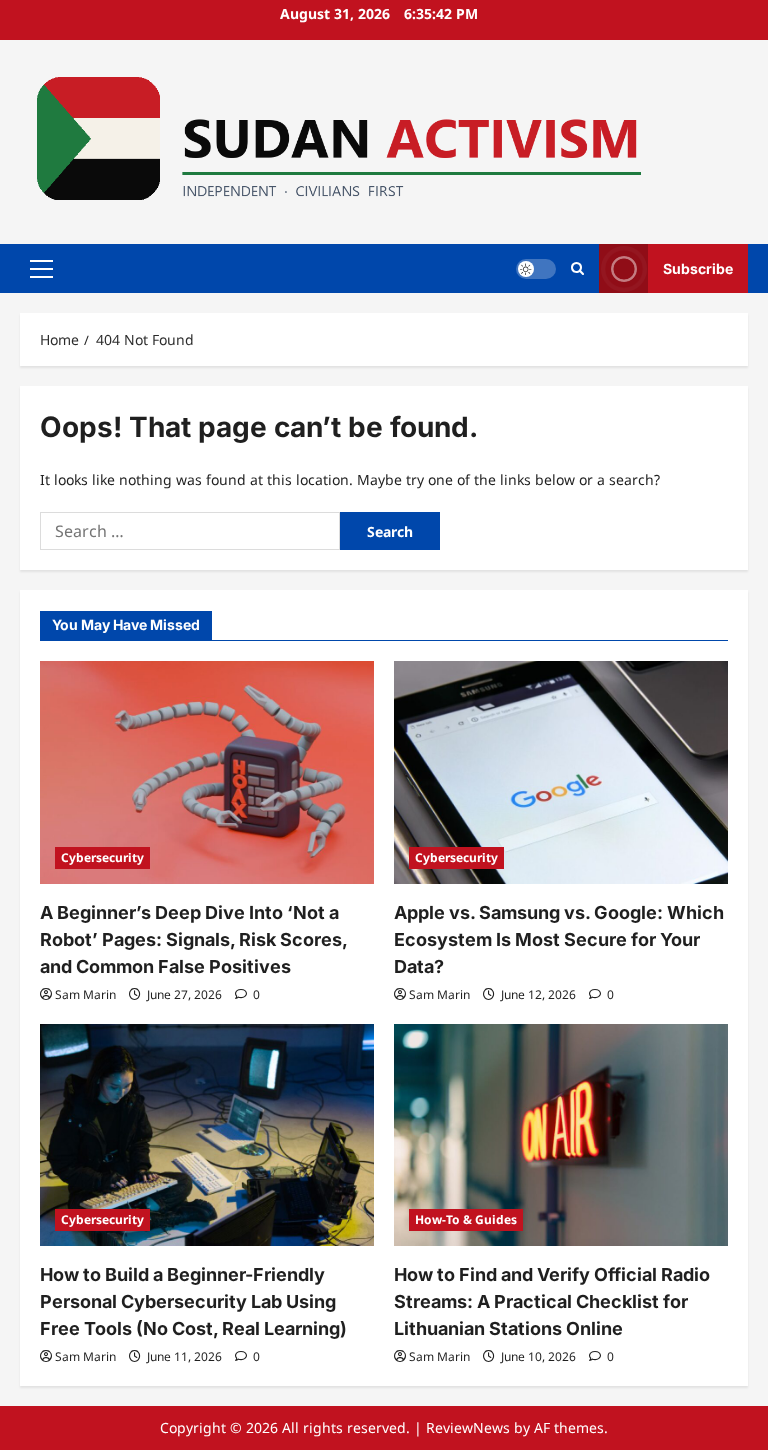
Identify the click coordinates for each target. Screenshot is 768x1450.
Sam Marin (85, 994)
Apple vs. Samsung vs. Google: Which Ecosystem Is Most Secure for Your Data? (559, 939)
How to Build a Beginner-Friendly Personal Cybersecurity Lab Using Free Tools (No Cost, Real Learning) (193, 1301)
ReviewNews (468, 1427)
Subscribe (698, 267)
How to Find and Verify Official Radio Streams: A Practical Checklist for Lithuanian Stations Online (552, 1301)
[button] (41, 268)
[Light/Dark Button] (536, 268)
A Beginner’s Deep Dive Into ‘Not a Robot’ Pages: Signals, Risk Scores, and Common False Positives (193, 939)
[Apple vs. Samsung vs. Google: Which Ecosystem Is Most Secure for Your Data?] (561, 772)
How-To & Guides (466, 1219)
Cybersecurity (102, 857)
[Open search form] (577, 268)
